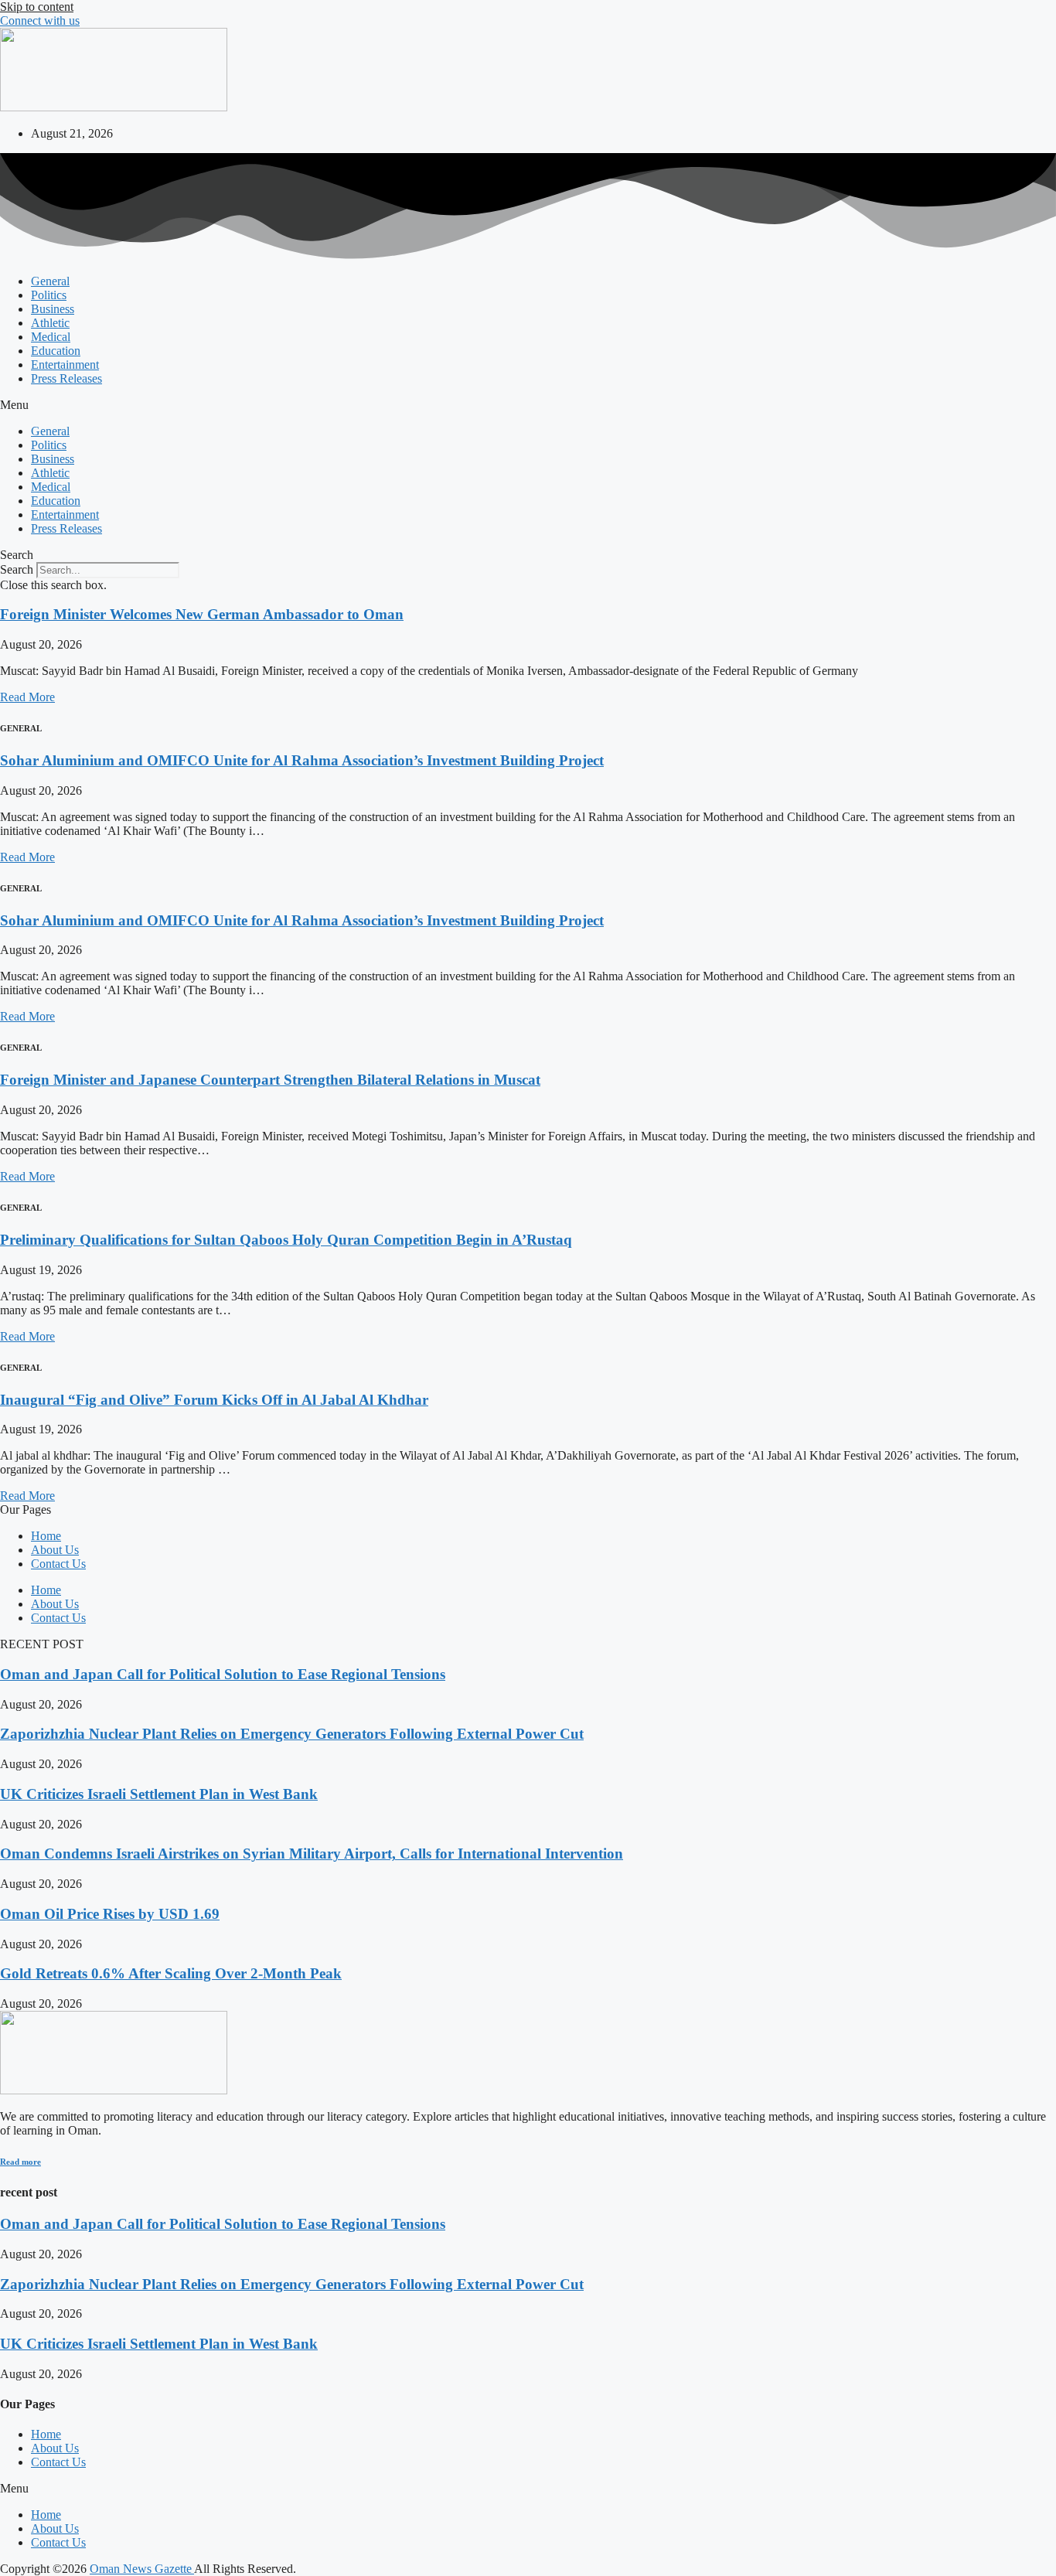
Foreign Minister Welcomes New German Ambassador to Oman (202, 614)
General (50, 281)
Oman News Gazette (142, 2569)
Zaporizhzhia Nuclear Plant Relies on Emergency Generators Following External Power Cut (292, 1734)
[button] (528, 405)
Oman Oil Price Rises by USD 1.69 (110, 1914)
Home (46, 1536)
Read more (20, 2162)
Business (53, 309)
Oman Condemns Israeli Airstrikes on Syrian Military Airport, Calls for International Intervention (312, 1854)
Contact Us (58, 1564)
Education (56, 351)
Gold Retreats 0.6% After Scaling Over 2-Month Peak (171, 1973)
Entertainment (65, 365)
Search (17, 569)
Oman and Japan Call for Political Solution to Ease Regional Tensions (223, 1674)
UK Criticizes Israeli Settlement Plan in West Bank (159, 1794)
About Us (55, 1550)
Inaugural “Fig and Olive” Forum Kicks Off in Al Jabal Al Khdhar (214, 1400)
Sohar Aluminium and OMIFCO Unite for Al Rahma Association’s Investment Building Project (302, 760)
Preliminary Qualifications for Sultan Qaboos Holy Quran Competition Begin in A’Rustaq (286, 1240)
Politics (49, 295)
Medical (51, 337)
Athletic (50, 323)
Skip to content (37, 7)
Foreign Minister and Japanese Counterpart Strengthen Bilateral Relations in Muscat (270, 1080)
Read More (27, 697)
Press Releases (66, 378)
